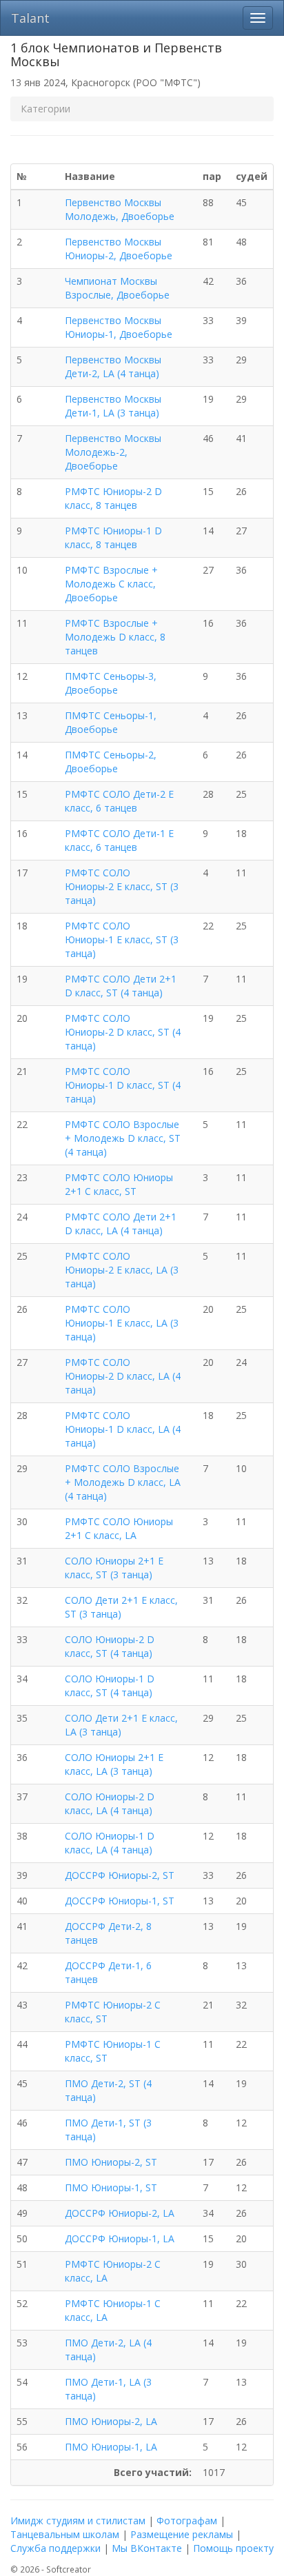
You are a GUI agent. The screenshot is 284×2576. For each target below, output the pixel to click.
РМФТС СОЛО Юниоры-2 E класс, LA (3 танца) (122, 1270)
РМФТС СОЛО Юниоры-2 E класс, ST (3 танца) (122, 886)
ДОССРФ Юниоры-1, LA (120, 2238)
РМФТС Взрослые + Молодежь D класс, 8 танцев (115, 637)
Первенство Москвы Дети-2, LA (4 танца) (113, 366)
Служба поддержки (55, 2548)
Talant (30, 18)
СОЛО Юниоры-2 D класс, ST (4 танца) (110, 1646)
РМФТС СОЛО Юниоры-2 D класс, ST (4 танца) (123, 1032)
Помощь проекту (233, 2548)
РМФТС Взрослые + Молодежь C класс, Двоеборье (111, 584)
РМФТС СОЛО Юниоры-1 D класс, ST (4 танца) (123, 1085)
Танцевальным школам (65, 2534)
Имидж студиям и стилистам (78, 2520)
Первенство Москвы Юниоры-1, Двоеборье (119, 327)
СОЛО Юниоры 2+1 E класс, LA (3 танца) (114, 1764)
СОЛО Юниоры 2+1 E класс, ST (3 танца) (114, 1568)
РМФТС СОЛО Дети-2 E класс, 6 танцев (119, 801)
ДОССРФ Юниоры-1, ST (120, 1901)
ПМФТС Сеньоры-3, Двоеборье (111, 683)
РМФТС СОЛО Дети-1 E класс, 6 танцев (119, 840)
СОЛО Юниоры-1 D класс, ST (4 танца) (110, 1686)
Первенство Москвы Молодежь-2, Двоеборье (113, 452)
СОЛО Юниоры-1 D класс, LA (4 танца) (110, 1843)
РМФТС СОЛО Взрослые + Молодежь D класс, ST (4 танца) (123, 1138)
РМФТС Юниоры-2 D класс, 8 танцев (113, 498)
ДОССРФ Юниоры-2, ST (120, 1875)
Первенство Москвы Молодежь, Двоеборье (120, 209)
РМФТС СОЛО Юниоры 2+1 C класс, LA (119, 1528)
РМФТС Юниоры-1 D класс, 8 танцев (113, 537)
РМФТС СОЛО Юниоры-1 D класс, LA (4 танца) (123, 1429)
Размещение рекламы (182, 2534)
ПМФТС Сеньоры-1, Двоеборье (111, 722)
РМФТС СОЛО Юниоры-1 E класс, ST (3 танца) (122, 939)
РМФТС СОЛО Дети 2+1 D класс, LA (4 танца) (121, 1224)
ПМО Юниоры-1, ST (111, 2187)
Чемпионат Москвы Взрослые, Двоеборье (117, 288)
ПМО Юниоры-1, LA (111, 2447)
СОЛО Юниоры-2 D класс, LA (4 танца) (110, 1803)
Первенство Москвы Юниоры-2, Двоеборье (119, 249)
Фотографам (187, 2520)
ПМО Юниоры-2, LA (111, 2421)
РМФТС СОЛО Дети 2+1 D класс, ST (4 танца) (121, 986)
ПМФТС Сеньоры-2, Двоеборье (111, 762)
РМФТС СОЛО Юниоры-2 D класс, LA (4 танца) (123, 1376)
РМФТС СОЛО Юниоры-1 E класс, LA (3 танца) (122, 1323)
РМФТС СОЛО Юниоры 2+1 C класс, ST (119, 1184)
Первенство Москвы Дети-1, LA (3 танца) (113, 406)
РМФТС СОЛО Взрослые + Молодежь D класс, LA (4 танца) (123, 1482)
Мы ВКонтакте (147, 2548)
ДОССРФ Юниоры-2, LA (120, 2213)
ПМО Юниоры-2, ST (111, 2162)
